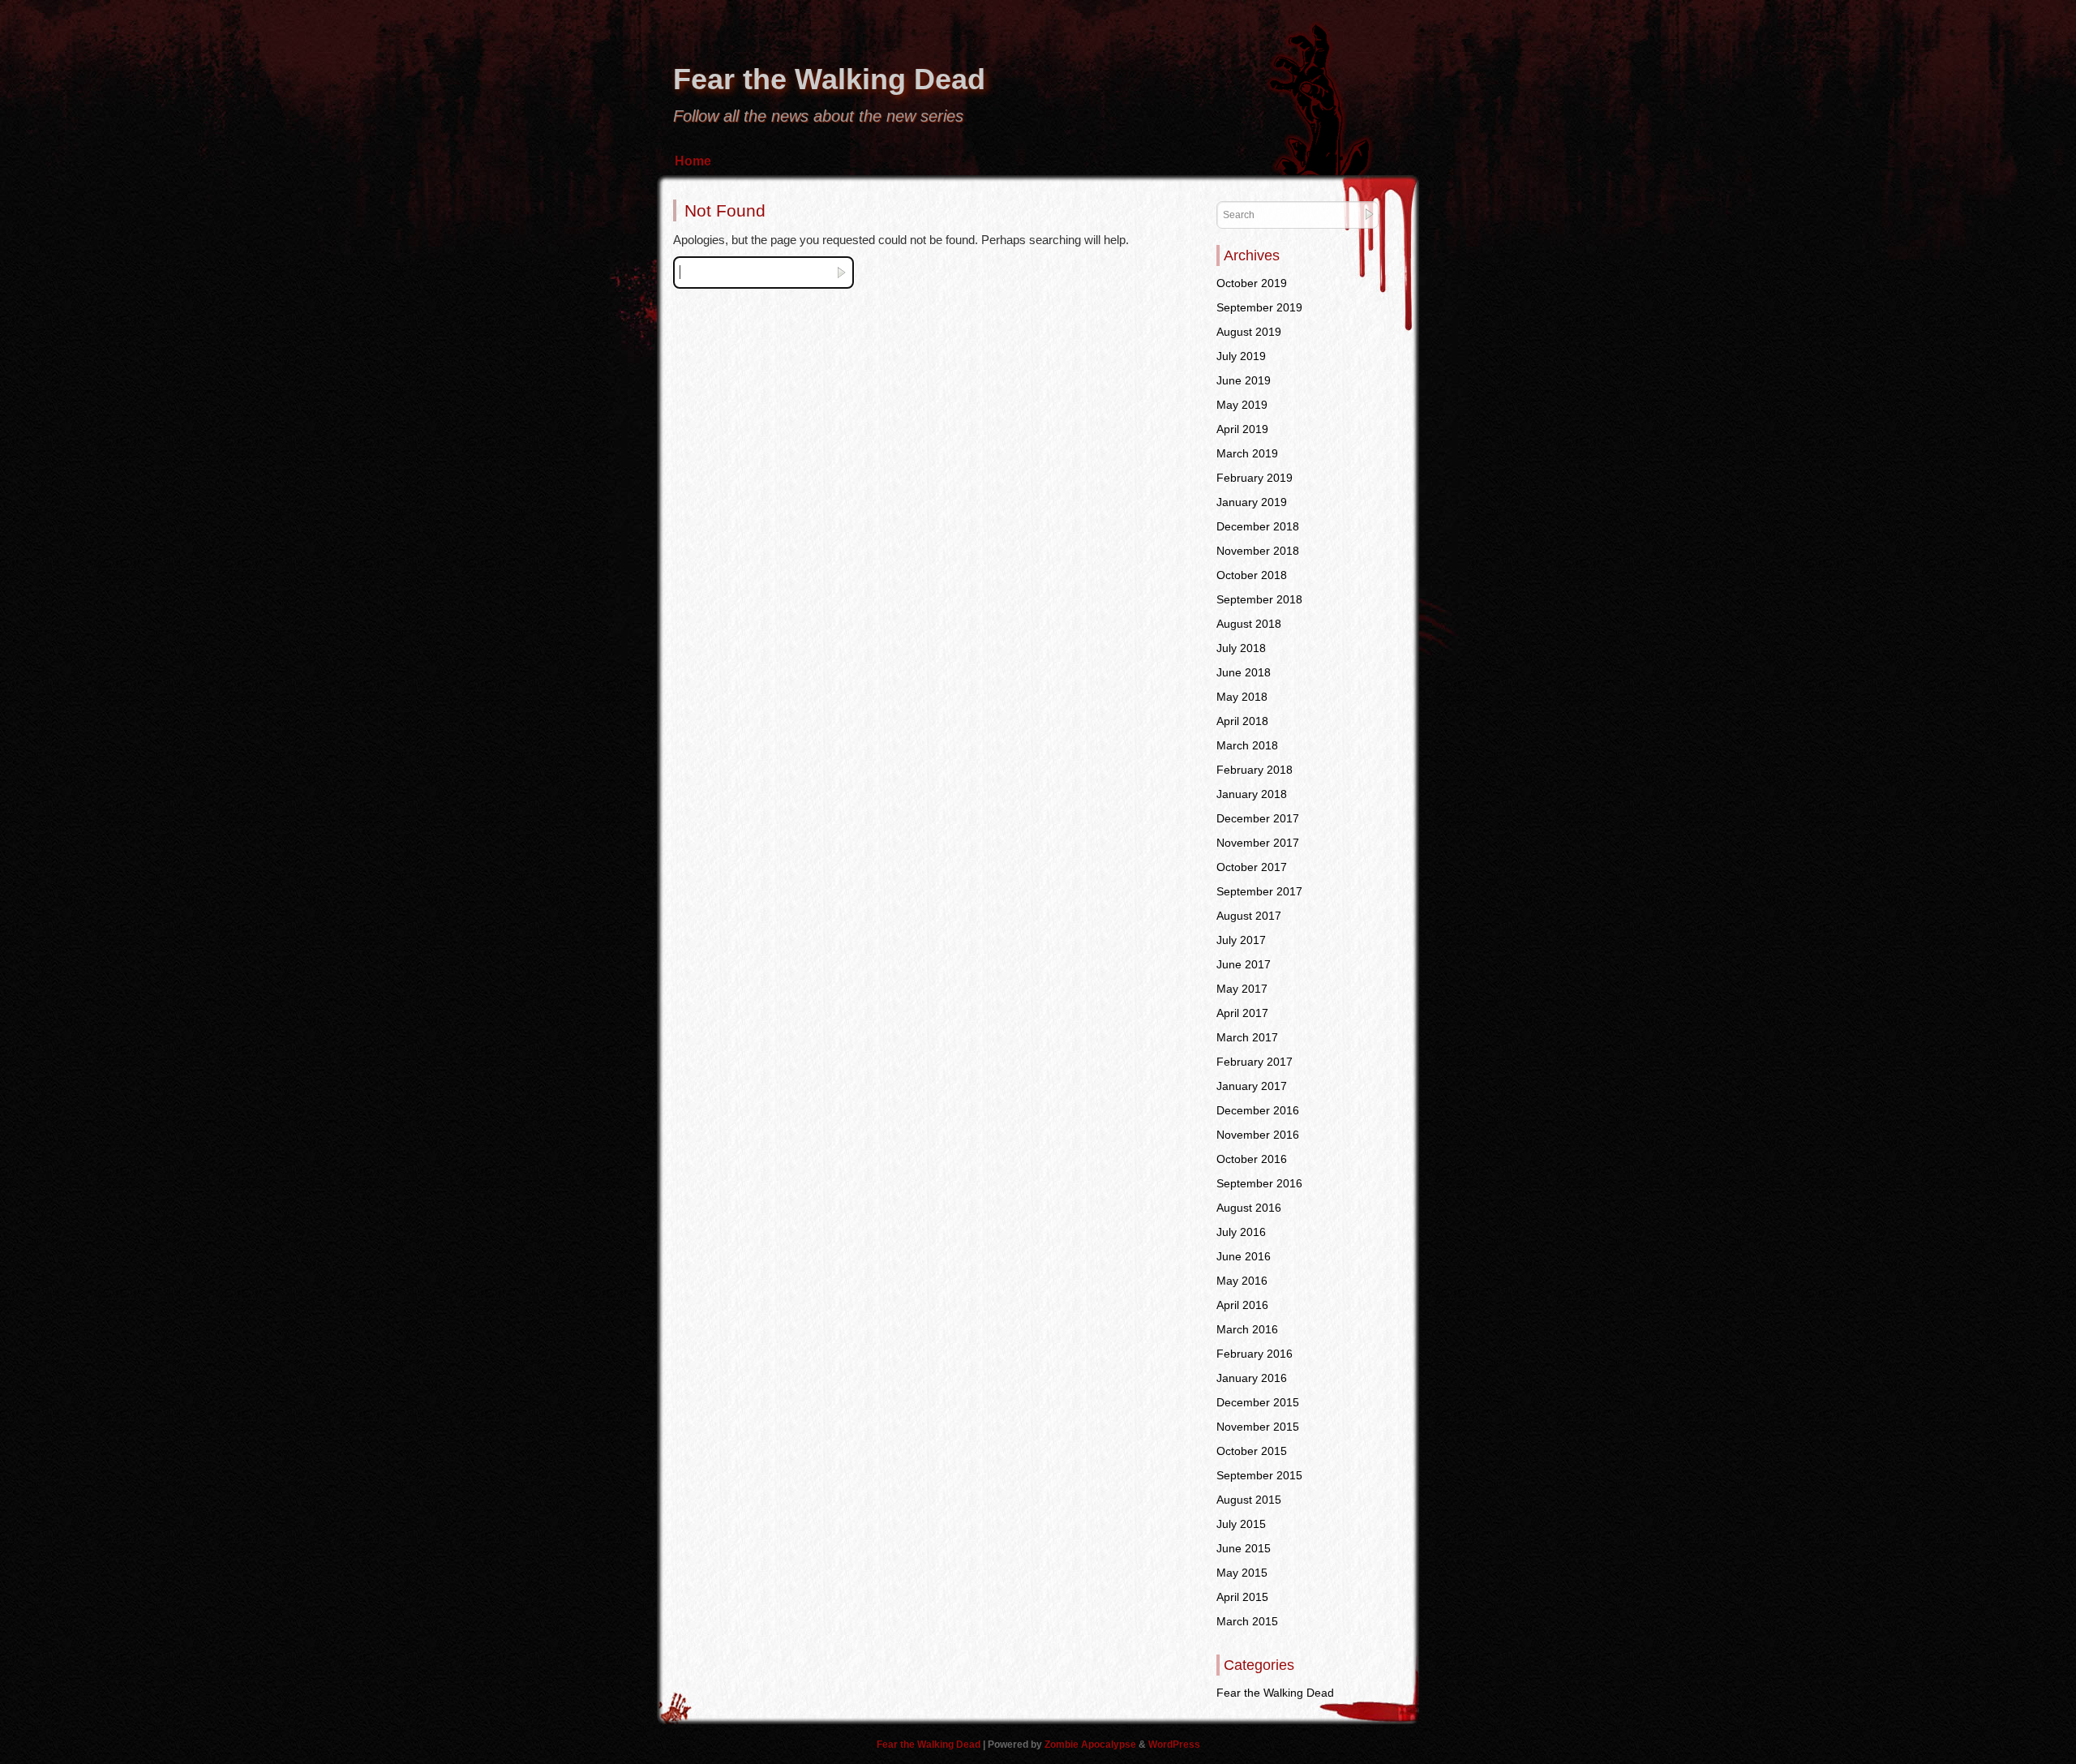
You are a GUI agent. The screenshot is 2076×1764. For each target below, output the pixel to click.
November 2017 (1258, 843)
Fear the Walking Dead (829, 79)
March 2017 (1247, 1037)
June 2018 (1244, 672)
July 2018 (1241, 648)
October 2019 (1252, 283)
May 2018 (1242, 697)
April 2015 (1242, 1597)
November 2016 (1258, 1135)
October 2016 (1252, 1159)
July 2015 (1241, 1524)
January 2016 (1252, 1378)
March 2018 (1247, 745)
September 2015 (1259, 1475)
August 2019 (1249, 332)
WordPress (1174, 1745)
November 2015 (1258, 1427)
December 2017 (1258, 818)
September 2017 (1259, 891)
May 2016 (1242, 1281)
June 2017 (1244, 964)
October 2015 (1252, 1451)
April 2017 (1242, 1013)
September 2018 (1259, 599)
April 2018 (1242, 721)
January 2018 (1252, 794)
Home (693, 161)
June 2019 (1244, 380)
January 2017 (1252, 1086)
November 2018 (1258, 551)
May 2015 (1242, 1573)
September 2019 (1259, 307)
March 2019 (1247, 453)
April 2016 (1242, 1305)
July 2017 (1241, 940)
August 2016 (1249, 1208)
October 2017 (1252, 867)
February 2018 (1255, 770)
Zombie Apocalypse (1092, 1745)
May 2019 (1242, 405)
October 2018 (1252, 575)
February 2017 (1255, 1062)
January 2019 (1252, 502)
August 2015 (1249, 1500)
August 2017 (1249, 916)
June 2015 (1244, 1548)
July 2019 (1241, 356)
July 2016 (1241, 1232)
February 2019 (1255, 478)
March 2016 (1247, 1329)
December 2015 (1258, 1402)
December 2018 (1258, 526)
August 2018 (1249, 624)
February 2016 (1255, 1354)
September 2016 (1259, 1183)
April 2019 (1242, 429)
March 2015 (1247, 1621)
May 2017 (1242, 989)
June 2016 (1244, 1256)
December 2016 (1258, 1110)
